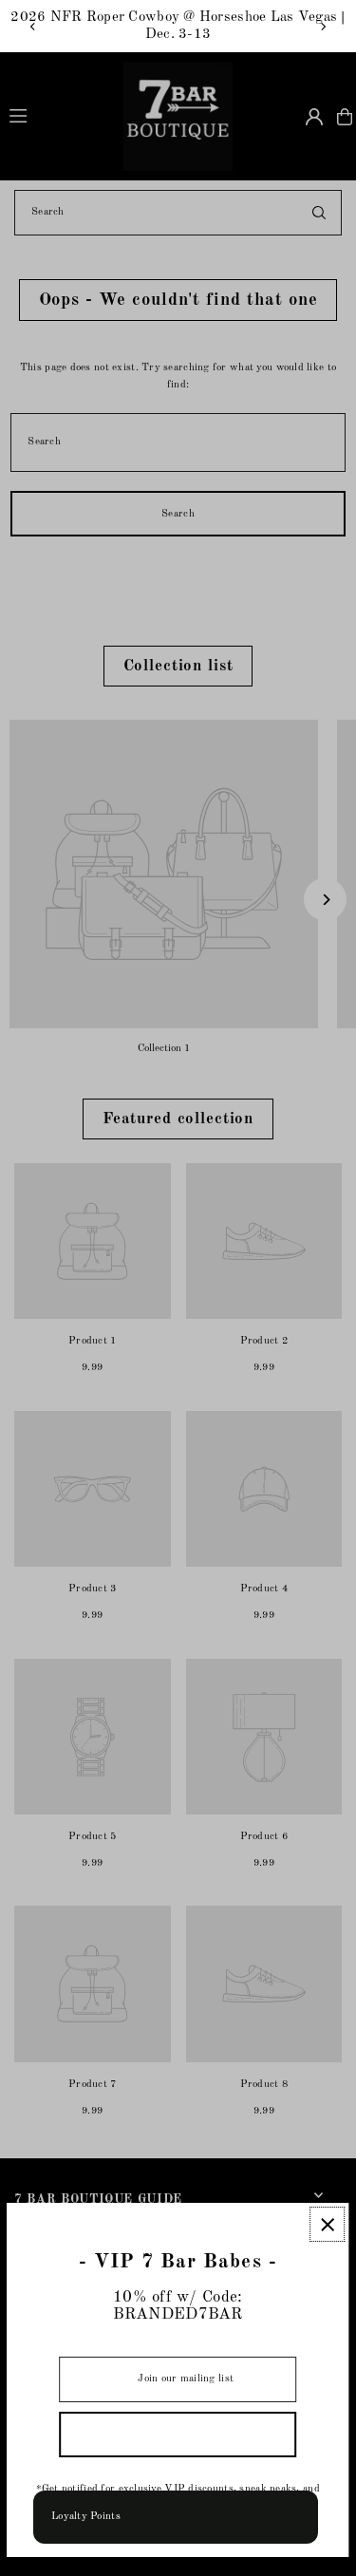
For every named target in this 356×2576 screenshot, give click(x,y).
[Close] (327, 2224)
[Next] (323, 27)
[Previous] (33, 27)
